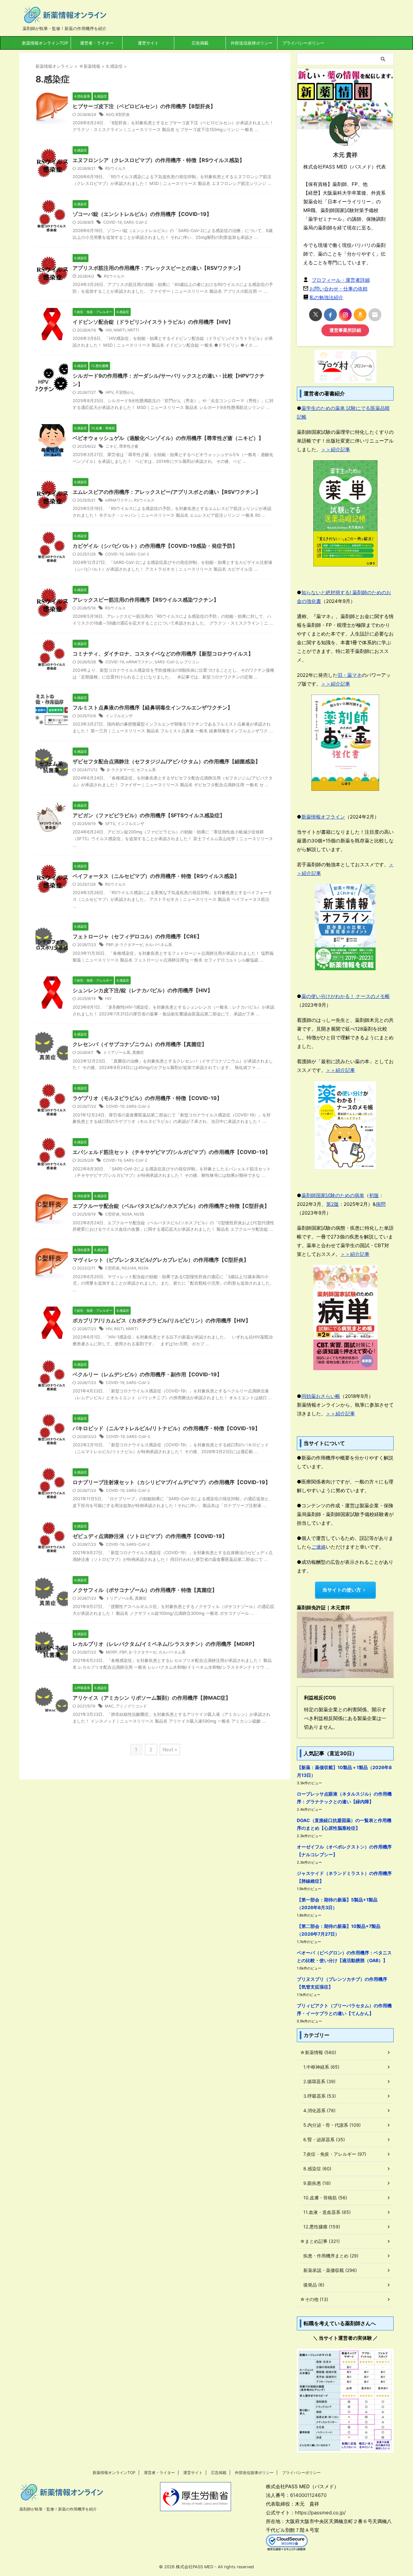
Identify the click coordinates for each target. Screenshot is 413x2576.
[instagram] (345, 315)
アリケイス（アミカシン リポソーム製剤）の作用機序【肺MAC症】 (152, 1698)
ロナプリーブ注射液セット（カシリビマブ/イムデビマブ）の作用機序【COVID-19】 (171, 1482)
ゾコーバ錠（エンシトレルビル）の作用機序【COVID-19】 (142, 214)
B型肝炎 (123, 114)
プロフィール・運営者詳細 (341, 280)
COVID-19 (112, 222)
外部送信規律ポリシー (252, 43)
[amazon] (360, 315)
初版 (374, 1195)
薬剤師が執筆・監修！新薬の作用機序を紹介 (58, 2509)
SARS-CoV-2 (135, 222)
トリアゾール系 (117, 1052)
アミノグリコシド (131, 1706)
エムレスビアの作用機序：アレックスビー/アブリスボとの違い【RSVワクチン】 (167, 492)
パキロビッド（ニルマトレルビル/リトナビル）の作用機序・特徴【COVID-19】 (166, 1428)
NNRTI (120, 330)
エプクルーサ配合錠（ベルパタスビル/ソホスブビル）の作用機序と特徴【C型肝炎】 (171, 1206)
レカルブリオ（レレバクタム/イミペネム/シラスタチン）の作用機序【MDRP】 (165, 1644)
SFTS (110, 824)
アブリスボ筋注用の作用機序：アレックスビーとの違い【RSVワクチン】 (158, 268)
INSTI (119, 1329)
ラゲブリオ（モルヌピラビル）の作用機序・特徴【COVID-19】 (147, 1098)
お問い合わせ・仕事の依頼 (338, 289)
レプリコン (190, 662)
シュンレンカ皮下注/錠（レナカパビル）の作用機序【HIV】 (143, 990)
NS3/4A (129, 1268)
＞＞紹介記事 (336, 449)
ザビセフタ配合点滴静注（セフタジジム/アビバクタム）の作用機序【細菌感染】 (166, 761)
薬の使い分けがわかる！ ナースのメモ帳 (346, 996)
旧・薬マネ (350, 675)
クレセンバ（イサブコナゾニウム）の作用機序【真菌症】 (140, 1044)
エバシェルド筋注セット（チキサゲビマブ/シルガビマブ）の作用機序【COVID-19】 (171, 1152)
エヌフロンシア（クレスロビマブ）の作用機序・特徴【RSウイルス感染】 (159, 160)
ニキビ (111, 446)
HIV (109, 330)
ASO (110, 114)
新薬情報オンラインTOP (45, 43)
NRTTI (133, 330)
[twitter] (316, 315)
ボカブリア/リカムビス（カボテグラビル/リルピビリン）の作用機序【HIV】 (162, 1320)
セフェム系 (146, 770)
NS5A (127, 1214)
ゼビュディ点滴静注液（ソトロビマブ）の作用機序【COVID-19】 (150, 1536)
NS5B (139, 1214)
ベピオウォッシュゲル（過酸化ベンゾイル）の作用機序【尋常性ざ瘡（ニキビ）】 (168, 438)
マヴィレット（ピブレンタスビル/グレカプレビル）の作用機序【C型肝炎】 (161, 1260)
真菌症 (138, 1052)
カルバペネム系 (158, 945)
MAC (109, 1706)
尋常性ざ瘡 (129, 446)
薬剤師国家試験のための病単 (333, 1195)
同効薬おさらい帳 (321, 1396)
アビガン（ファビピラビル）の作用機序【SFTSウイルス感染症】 (149, 815)
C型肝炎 (112, 1214)
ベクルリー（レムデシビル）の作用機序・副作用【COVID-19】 (147, 1374)
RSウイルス (116, 168)
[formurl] (375, 315)
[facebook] (330, 315)
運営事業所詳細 (345, 330)
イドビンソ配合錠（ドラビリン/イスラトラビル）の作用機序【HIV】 (153, 322)
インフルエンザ (119, 716)
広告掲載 (200, 43)
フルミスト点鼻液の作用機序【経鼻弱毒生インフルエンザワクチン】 (153, 708)
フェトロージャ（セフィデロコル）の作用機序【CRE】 (137, 936)
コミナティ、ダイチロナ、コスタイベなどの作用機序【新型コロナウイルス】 (163, 654)
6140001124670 (308, 2495)
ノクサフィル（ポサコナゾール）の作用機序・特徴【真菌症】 (145, 1590)
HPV (109, 392)
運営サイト (148, 43)
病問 (381, 1204)
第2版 (332, 1204)
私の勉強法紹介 (326, 297)
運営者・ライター (97, 43)
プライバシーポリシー (303, 43)
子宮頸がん (125, 392)
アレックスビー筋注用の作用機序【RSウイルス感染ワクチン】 (146, 600)
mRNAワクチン (119, 500)
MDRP (112, 1652)
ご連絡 (319, 1547)
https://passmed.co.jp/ (320, 2513)
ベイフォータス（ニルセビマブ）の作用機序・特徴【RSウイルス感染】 (156, 876)
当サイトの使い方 (342, 1590)
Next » (170, 1750)
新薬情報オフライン (323, 817)
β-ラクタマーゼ (121, 770)
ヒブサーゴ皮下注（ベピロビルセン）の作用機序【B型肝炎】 (144, 106)
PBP (110, 945)
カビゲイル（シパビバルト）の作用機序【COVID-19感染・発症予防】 (155, 546)
